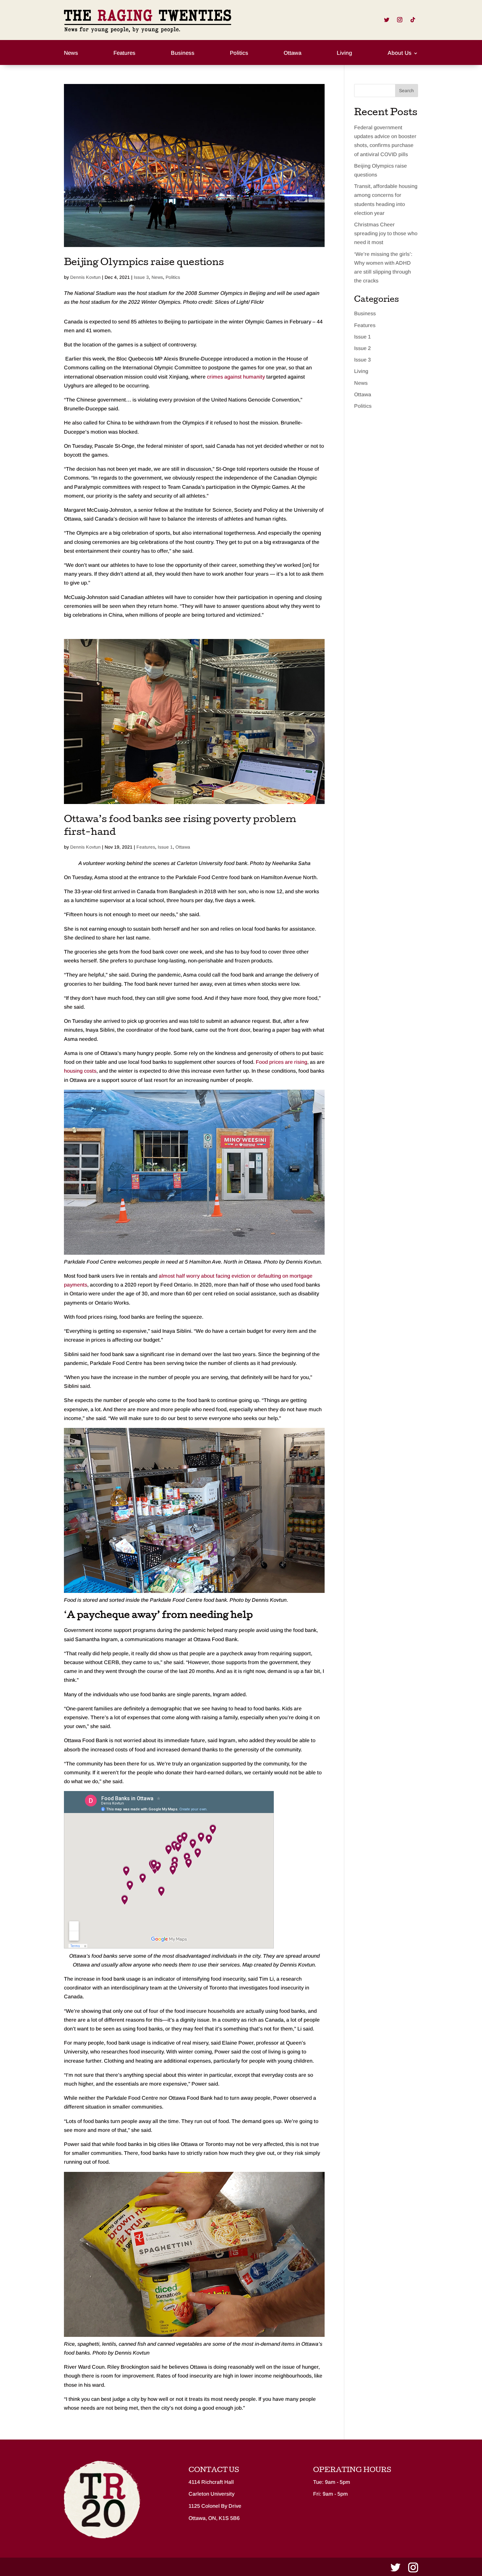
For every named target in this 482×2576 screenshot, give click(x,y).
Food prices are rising (281, 1062)
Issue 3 (141, 277)
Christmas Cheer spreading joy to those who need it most (386, 233)
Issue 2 (362, 348)
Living (344, 53)
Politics (239, 53)
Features (124, 53)
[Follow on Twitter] (387, 20)
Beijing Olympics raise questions (144, 263)
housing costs (80, 1071)
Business (183, 53)
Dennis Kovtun (85, 277)
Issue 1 (165, 847)
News (71, 53)
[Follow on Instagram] (400, 20)
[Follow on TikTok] (413, 20)
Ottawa (292, 53)
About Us (400, 53)
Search (406, 91)
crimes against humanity (236, 377)
